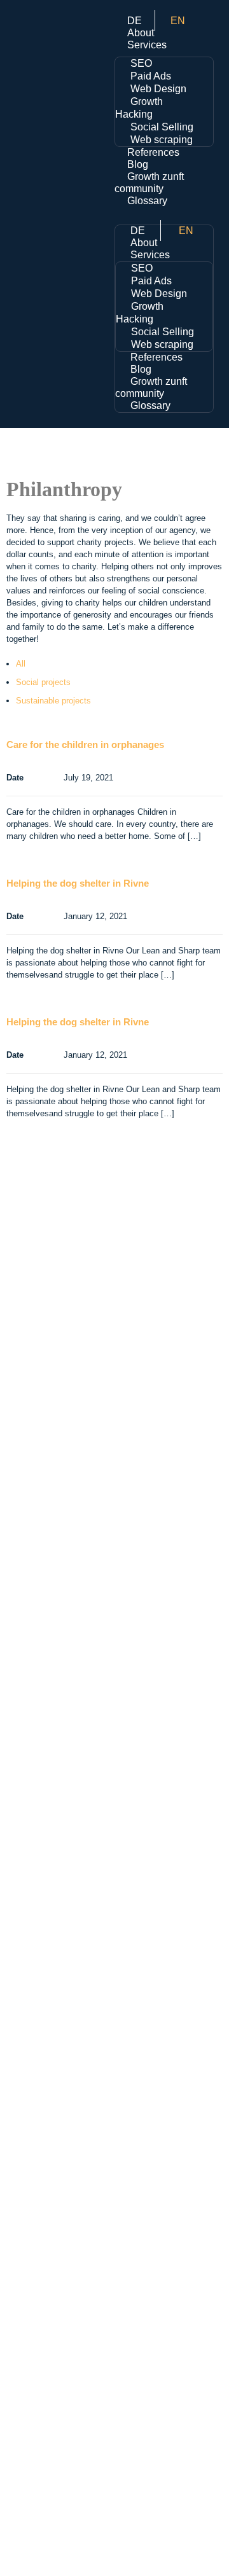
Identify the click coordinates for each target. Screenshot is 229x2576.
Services (147, 45)
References (153, 152)
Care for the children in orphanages (85, 744)
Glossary (147, 201)
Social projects (43, 682)
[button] (164, 213)
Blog (138, 164)
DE (135, 21)
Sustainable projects (53, 701)
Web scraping (162, 140)
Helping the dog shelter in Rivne (78, 883)
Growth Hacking (139, 108)
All (21, 664)
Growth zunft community (151, 387)
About (141, 33)
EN (178, 21)
